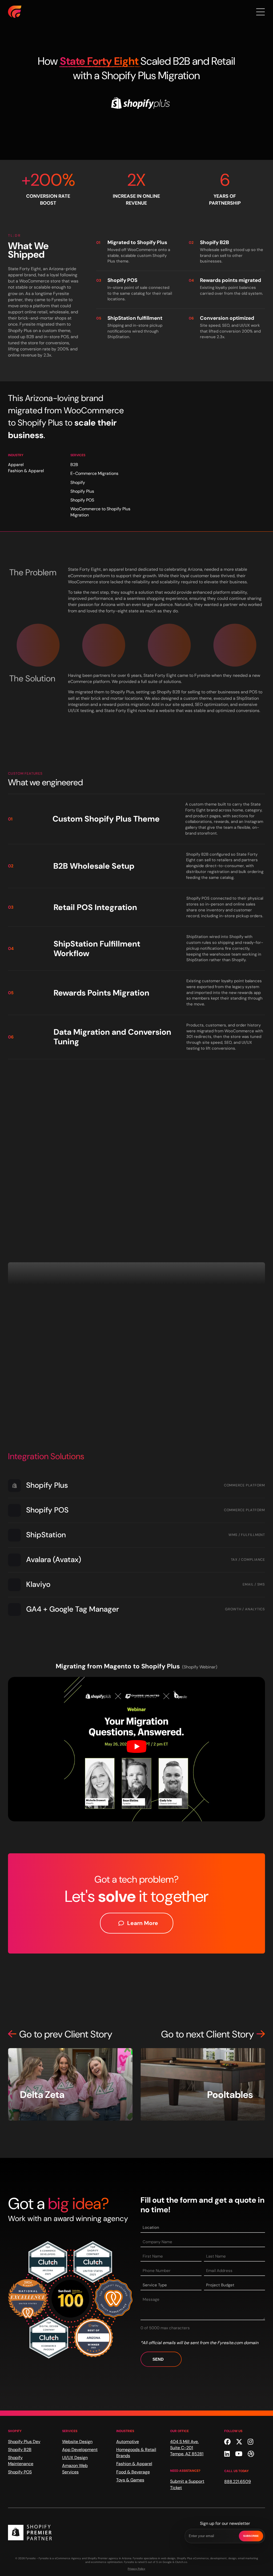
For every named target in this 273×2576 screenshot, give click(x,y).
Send (158, 2359)
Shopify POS (20, 2472)
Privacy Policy (136, 2569)
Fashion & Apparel (134, 2464)
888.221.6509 (238, 2482)
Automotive (128, 2442)
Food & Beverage (133, 2472)
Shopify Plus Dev (24, 2442)
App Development (80, 2450)
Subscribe (251, 2536)
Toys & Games (130, 2480)
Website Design (77, 2442)
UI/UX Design (75, 2458)
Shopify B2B (20, 2450)
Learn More (143, 1923)
